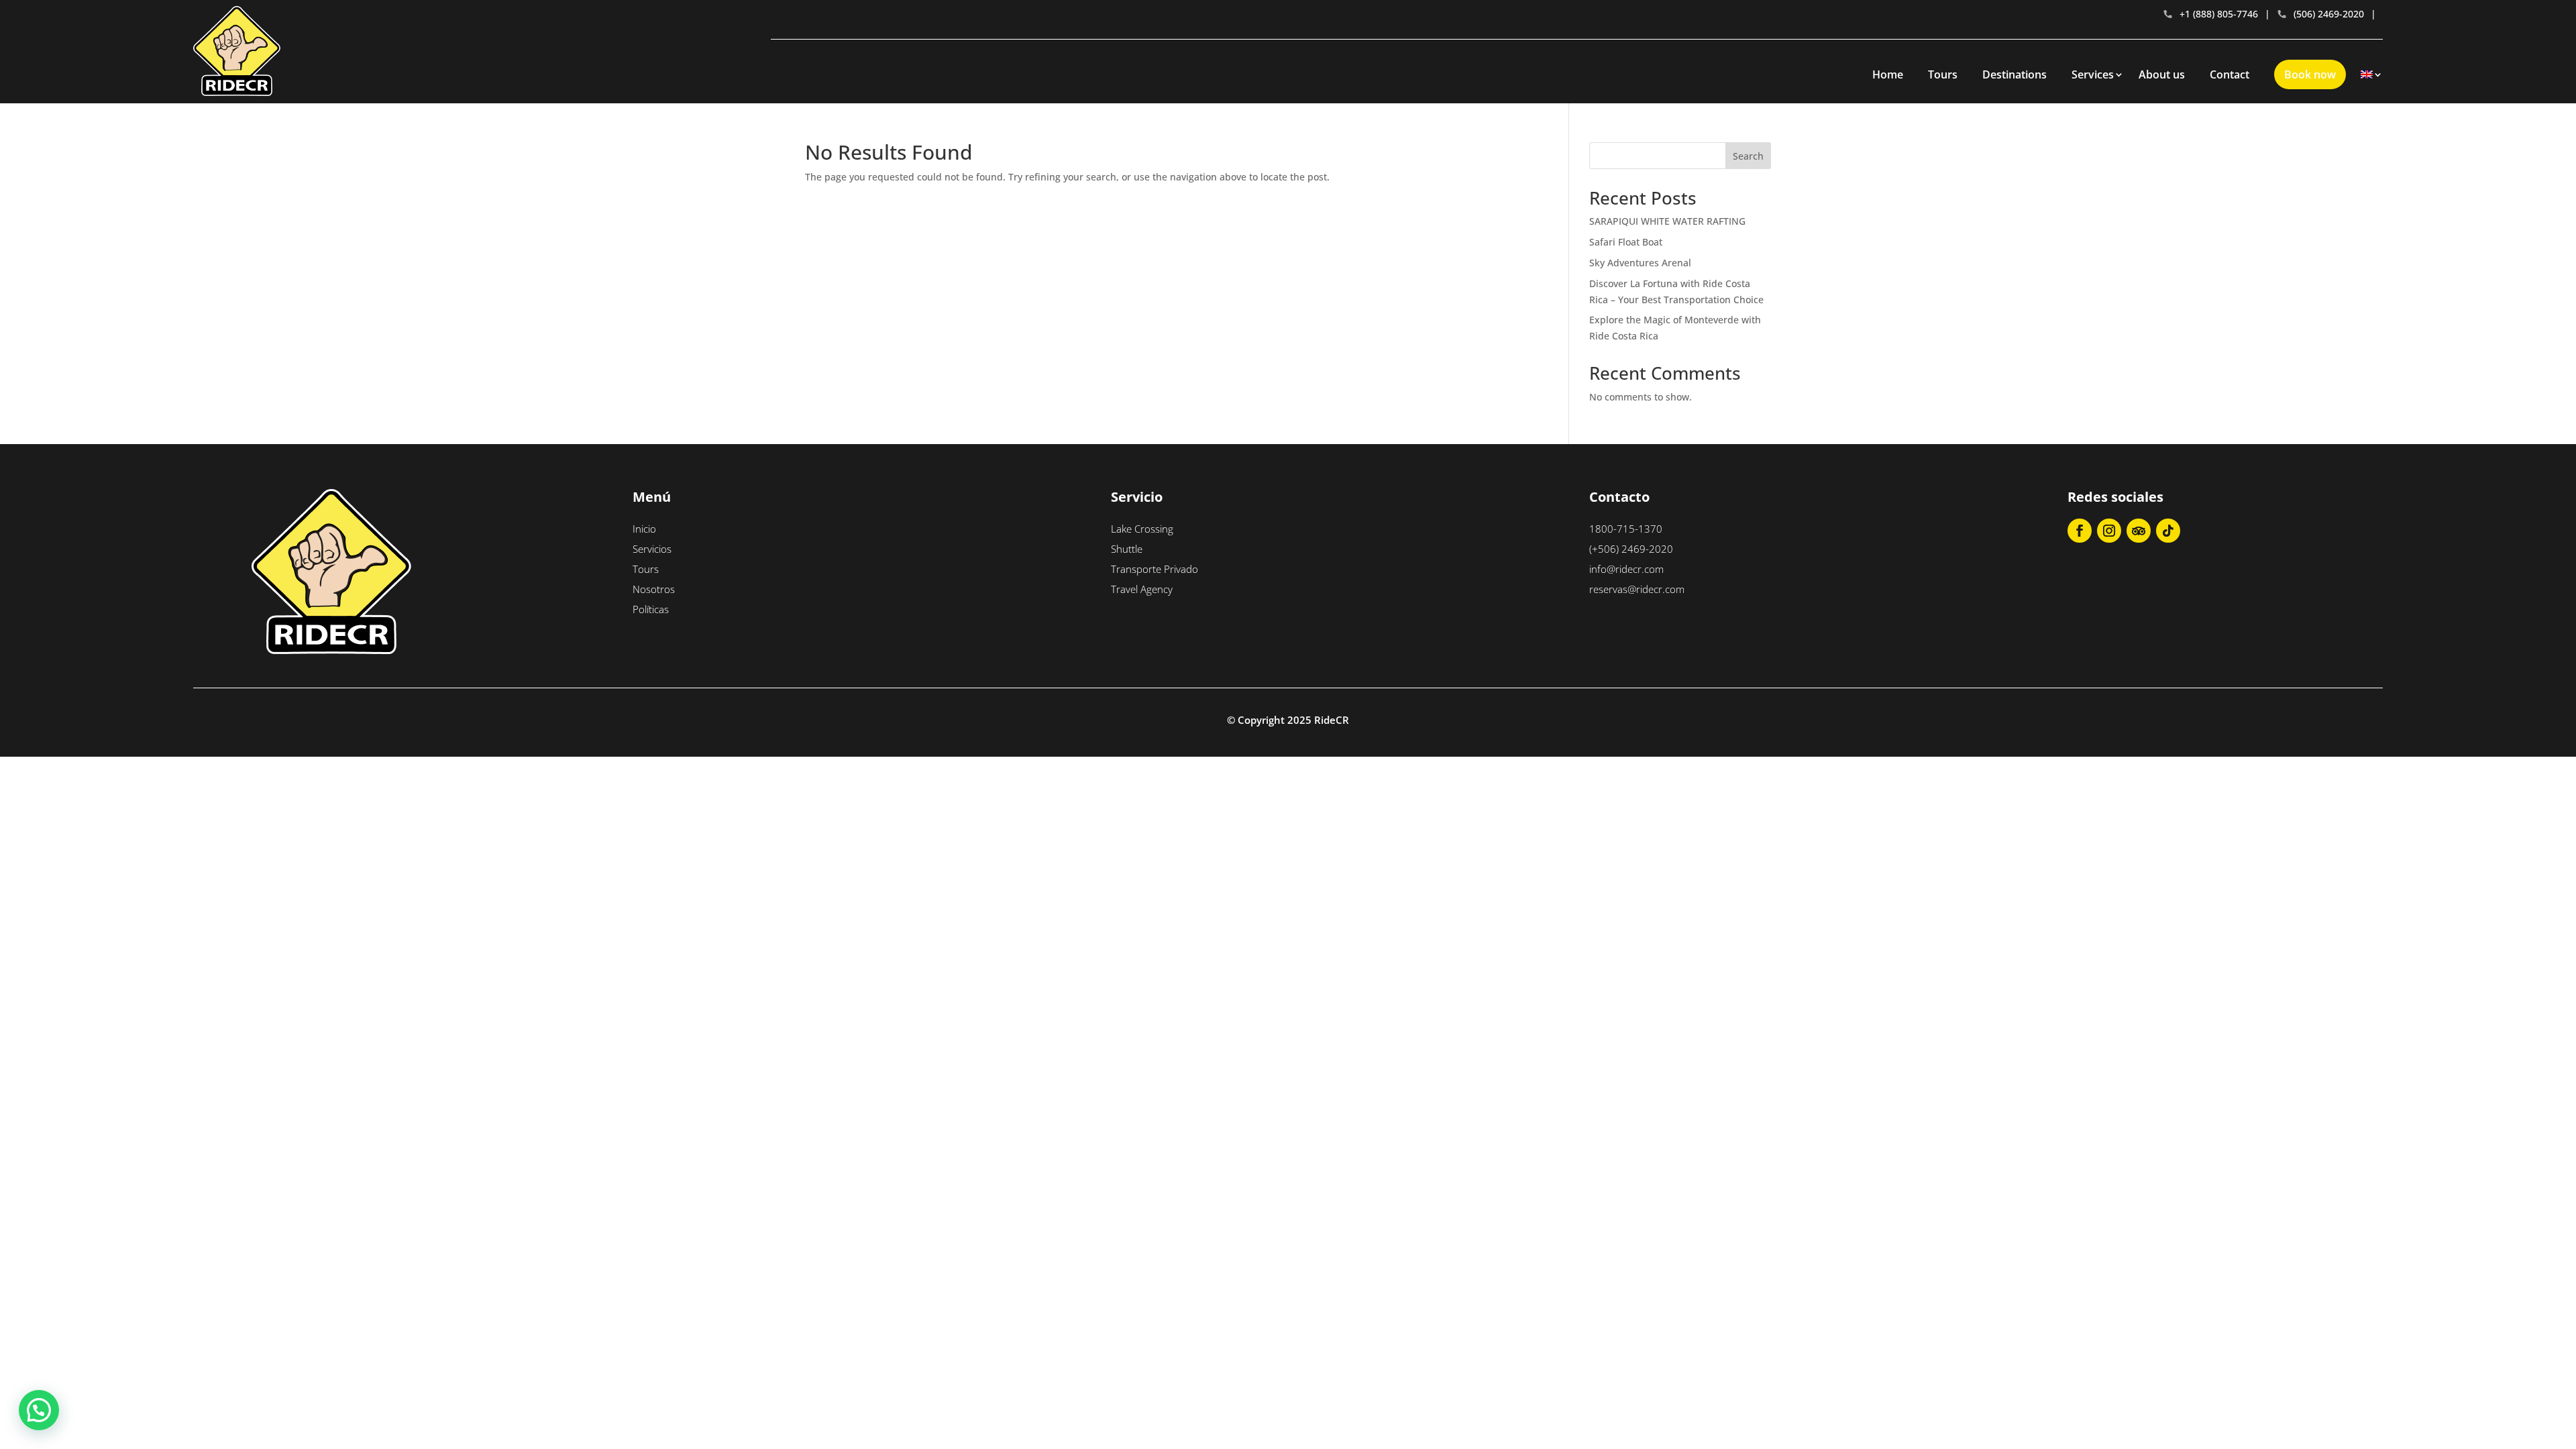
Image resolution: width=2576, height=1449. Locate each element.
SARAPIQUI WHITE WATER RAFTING (1667, 221)
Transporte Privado (1155, 569)
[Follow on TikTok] (2168, 531)
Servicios (652, 549)
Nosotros (654, 589)
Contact (2230, 74)
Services (2093, 74)
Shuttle (1127, 549)
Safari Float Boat (1626, 242)
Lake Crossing (1142, 529)
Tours (1943, 74)
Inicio (644, 529)
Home (1888, 74)
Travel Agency (1142, 589)
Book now (2310, 74)
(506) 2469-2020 (2329, 14)
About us (2162, 74)
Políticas (651, 609)
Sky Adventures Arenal (1640, 263)
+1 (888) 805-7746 (2219, 14)
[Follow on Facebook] (2080, 531)
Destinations (2015, 74)
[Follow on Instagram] (2109, 531)
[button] (39, 1410)
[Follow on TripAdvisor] (2139, 531)
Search (1748, 156)
